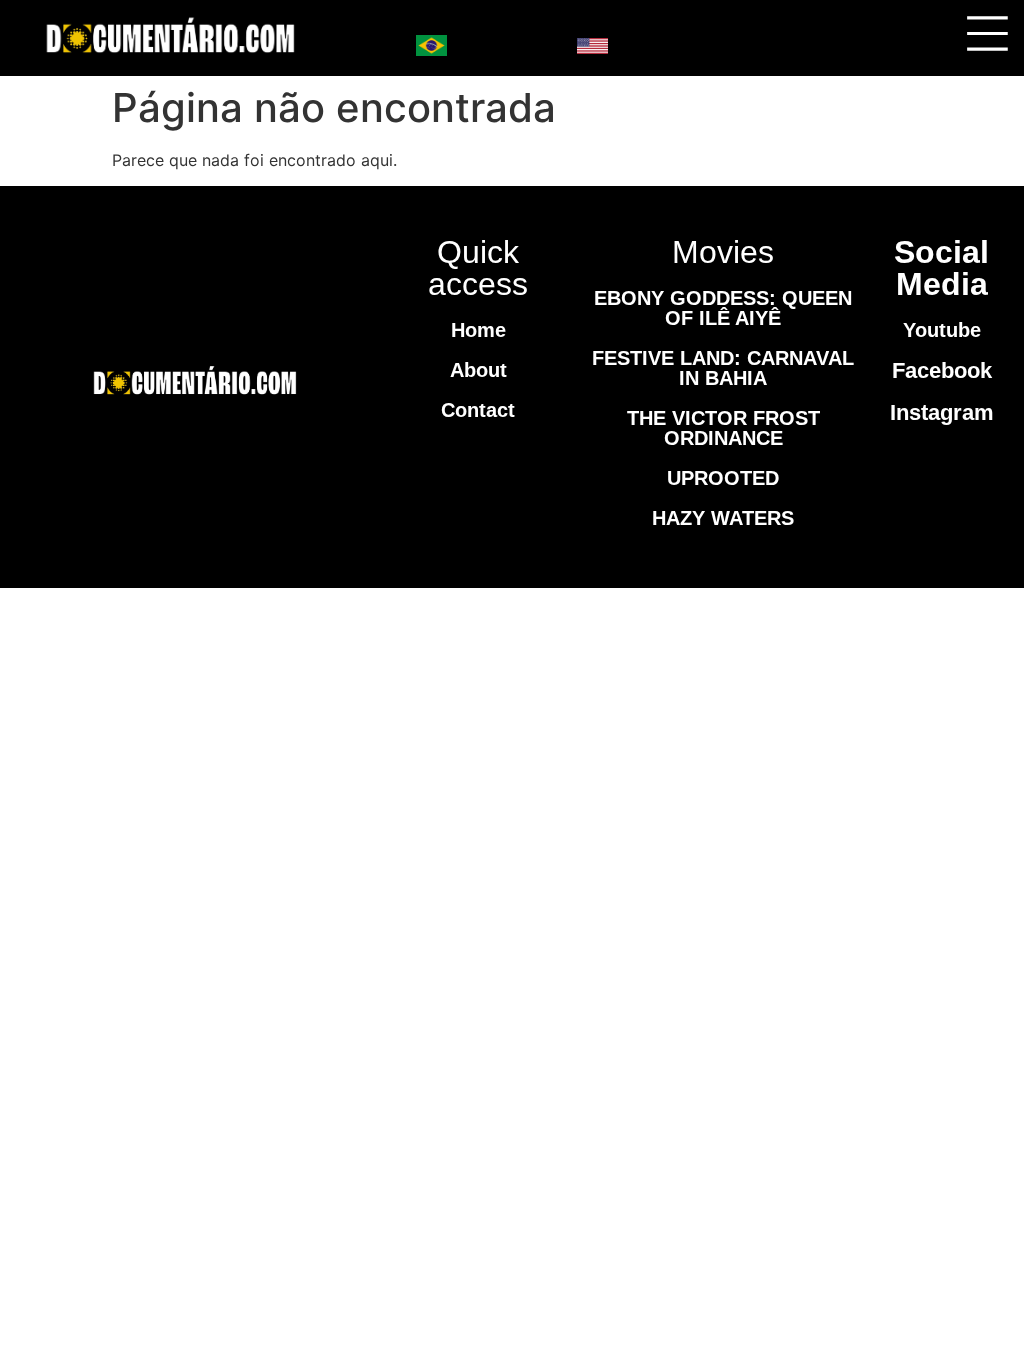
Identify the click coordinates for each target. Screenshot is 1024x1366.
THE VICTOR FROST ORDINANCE (723, 428)
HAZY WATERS (723, 518)
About (478, 370)
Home (478, 330)
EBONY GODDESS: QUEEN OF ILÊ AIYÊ (723, 308)
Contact (478, 410)
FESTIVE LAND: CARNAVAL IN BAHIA (723, 368)
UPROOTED (723, 478)
